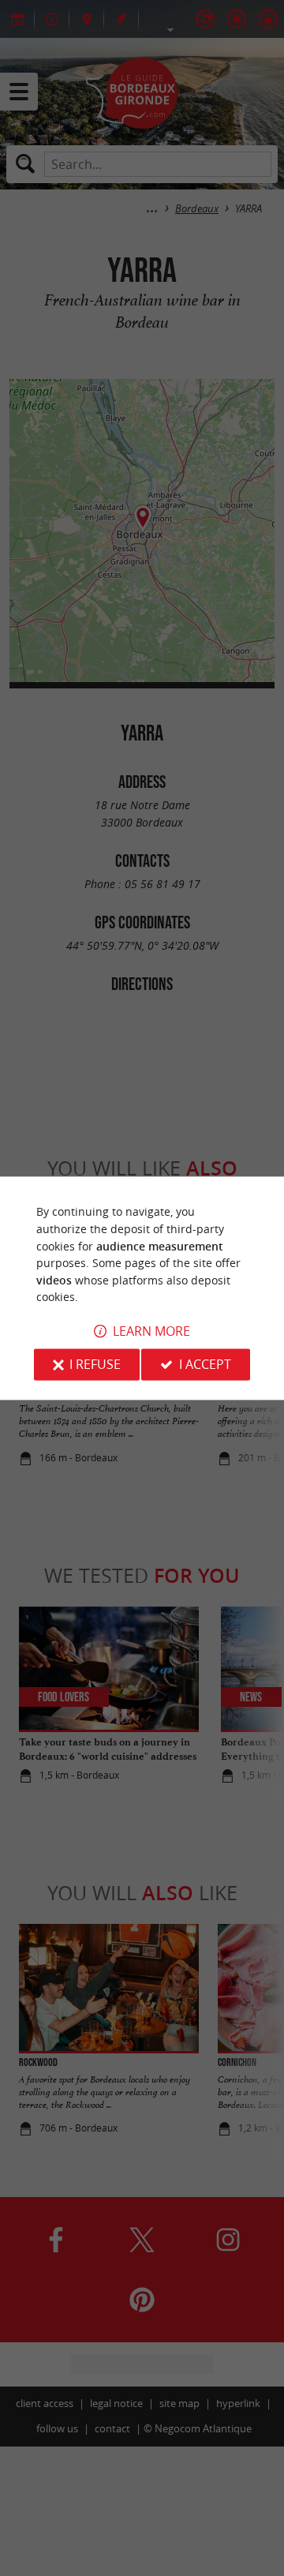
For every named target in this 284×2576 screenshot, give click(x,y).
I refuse (95, 1364)
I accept (205, 1364)
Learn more (151, 1331)
